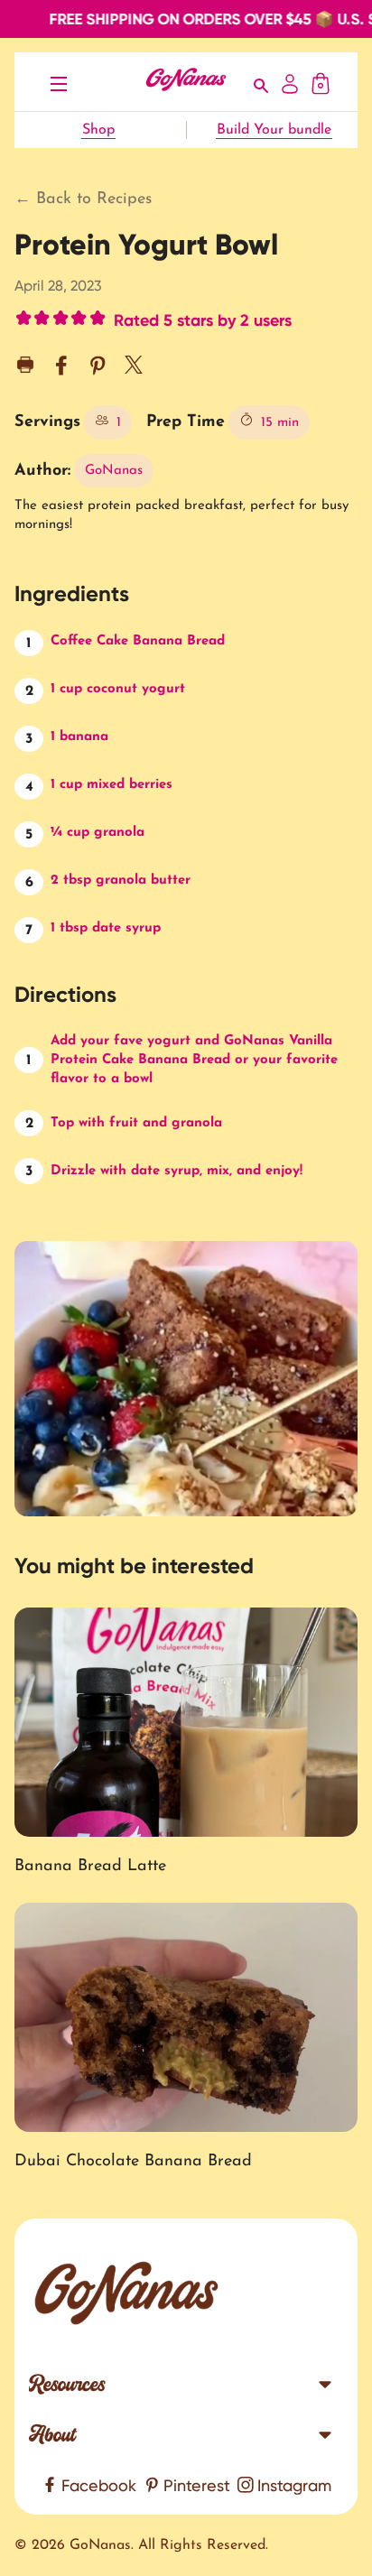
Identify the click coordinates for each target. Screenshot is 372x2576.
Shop (98, 130)
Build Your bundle (274, 130)
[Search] (261, 82)
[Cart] (321, 82)
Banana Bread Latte (90, 1867)
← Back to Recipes (83, 199)
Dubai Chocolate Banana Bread (133, 2162)
